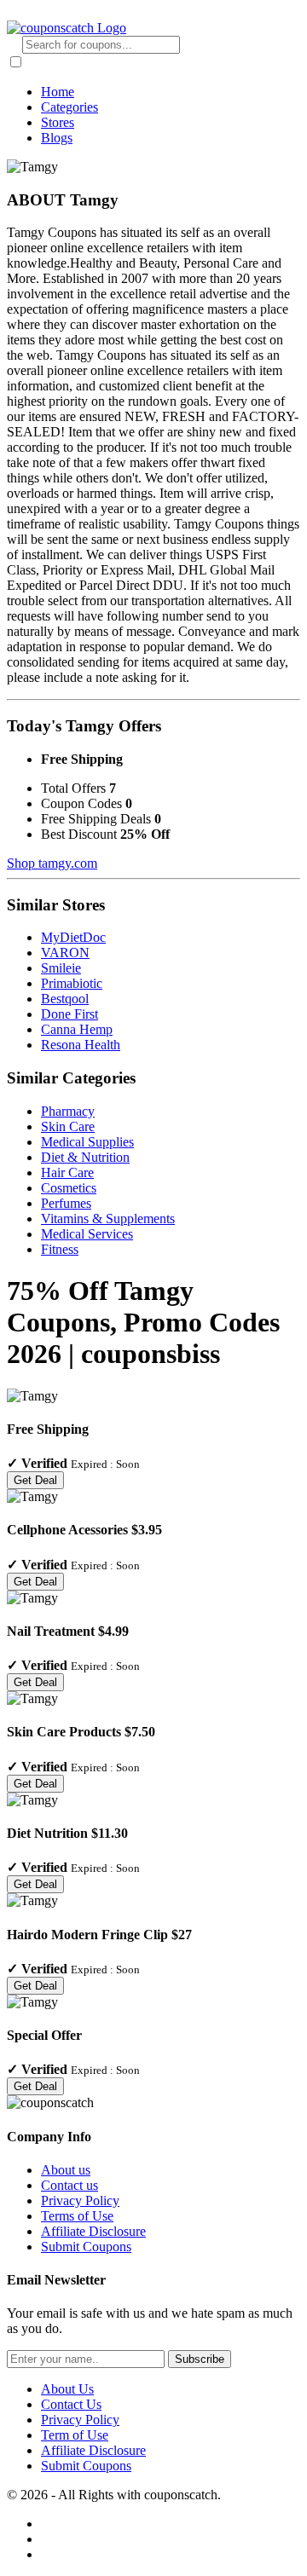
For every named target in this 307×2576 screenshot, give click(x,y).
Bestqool (65, 999)
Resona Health (81, 1045)
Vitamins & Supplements (108, 1219)
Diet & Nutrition (85, 1157)
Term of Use (75, 2435)
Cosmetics (69, 1188)
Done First (70, 1014)
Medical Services (87, 1234)
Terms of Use (77, 2216)
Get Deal (35, 1480)
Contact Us (71, 2404)
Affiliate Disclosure (93, 2231)
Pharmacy (68, 1111)
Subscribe (200, 2359)
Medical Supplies (87, 1142)
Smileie (61, 968)
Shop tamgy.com (52, 863)
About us (66, 2170)
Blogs (57, 138)
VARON (65, 953)
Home (58, 92)
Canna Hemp (77, 1029)
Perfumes (66, 1203)
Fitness (60, 1249)
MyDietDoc (73, 937)
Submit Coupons (86, 2247)
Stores (58, 122)
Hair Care (67, 1172)
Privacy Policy (80, 2201)
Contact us (70, 2185)
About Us (67, 2389)
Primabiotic (72, 983)
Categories (70, 107)
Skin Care (68, 1126)
